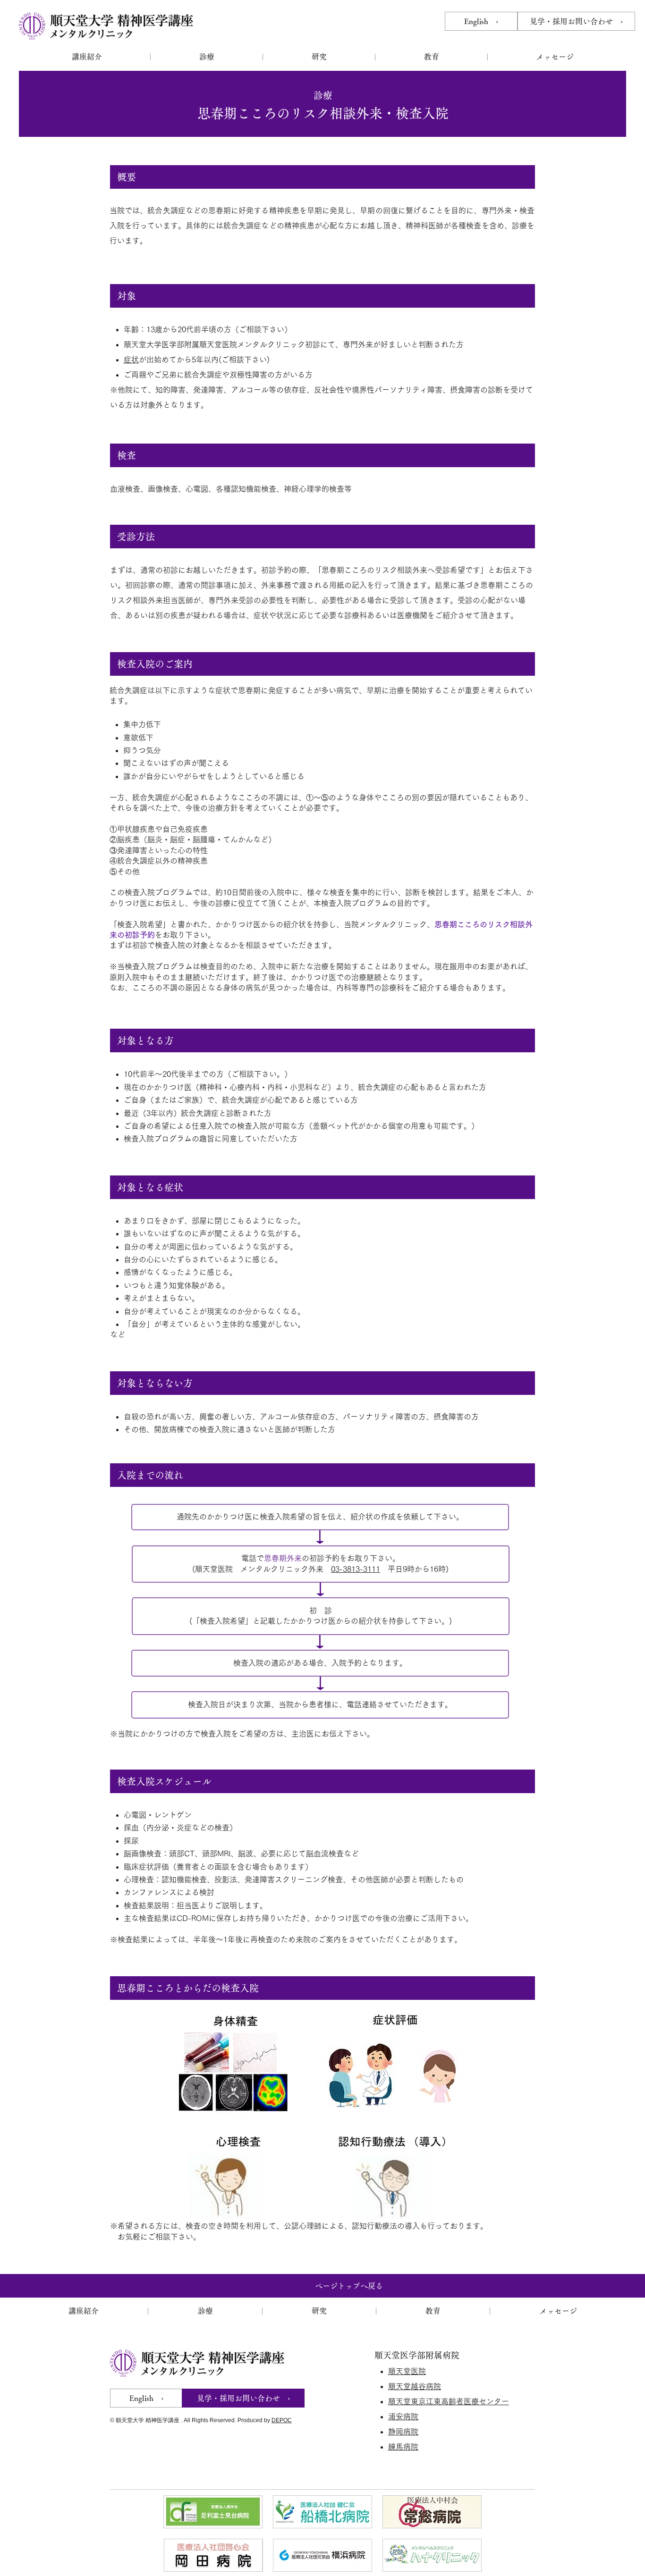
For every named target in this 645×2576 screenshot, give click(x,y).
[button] (87, 57)
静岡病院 (403, 2432)
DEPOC (282, 2420)
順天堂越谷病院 (415, 2386)
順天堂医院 (407, 2371)
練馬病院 (403, 2447)
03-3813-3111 (356, 1569)
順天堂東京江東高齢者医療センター (449, 2401)
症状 (131, 360)
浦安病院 (403, 2417)
